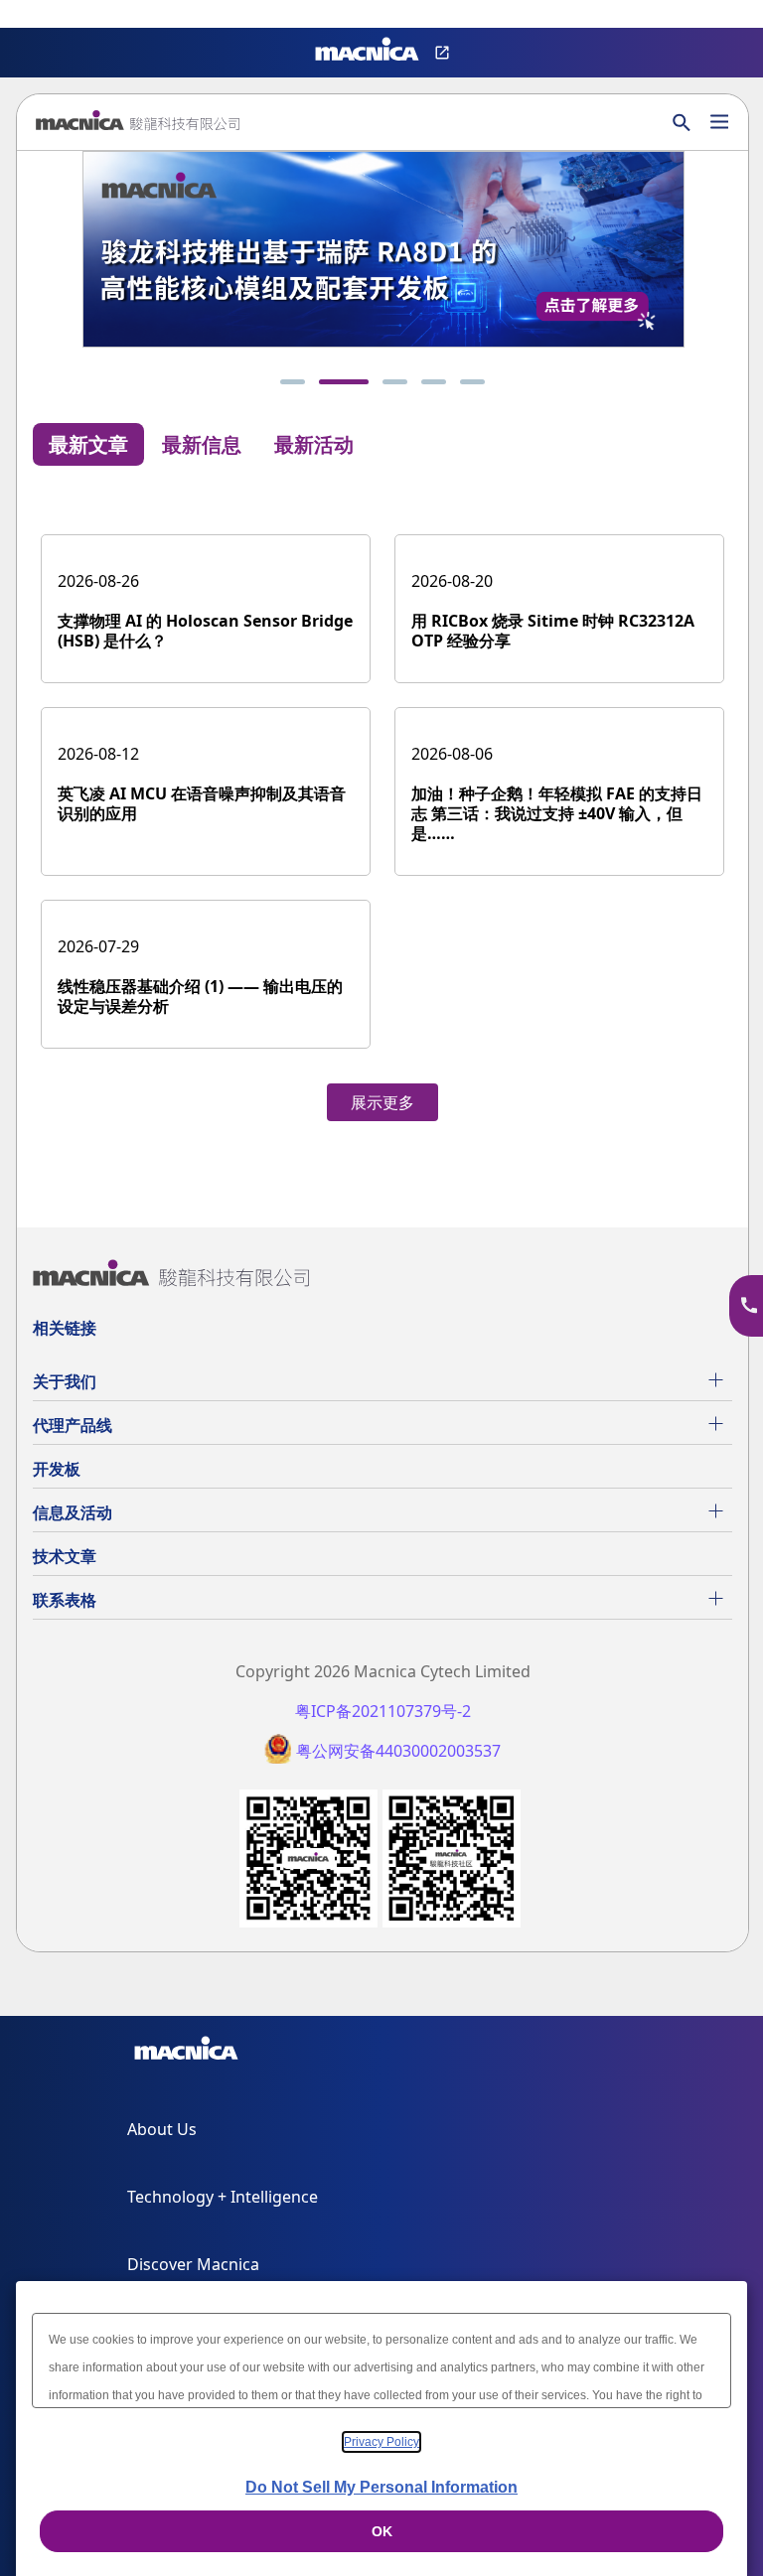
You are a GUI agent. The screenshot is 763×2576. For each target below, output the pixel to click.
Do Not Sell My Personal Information (381, 2487)
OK (382, 2531)
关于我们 (65, 1381)
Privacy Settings (48, 15)
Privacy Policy (381, 2442)
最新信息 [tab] (202, 444)
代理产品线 (73, 1425)
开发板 (57, 1469)
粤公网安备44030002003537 (398, 1751)
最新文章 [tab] (88, 444)
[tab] (293, 382)
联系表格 (65, 1600)
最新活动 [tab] (314, 444)
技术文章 (65, 1556)
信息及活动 (73, 1512)
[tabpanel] (382, 807)
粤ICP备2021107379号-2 (383, 1712)
